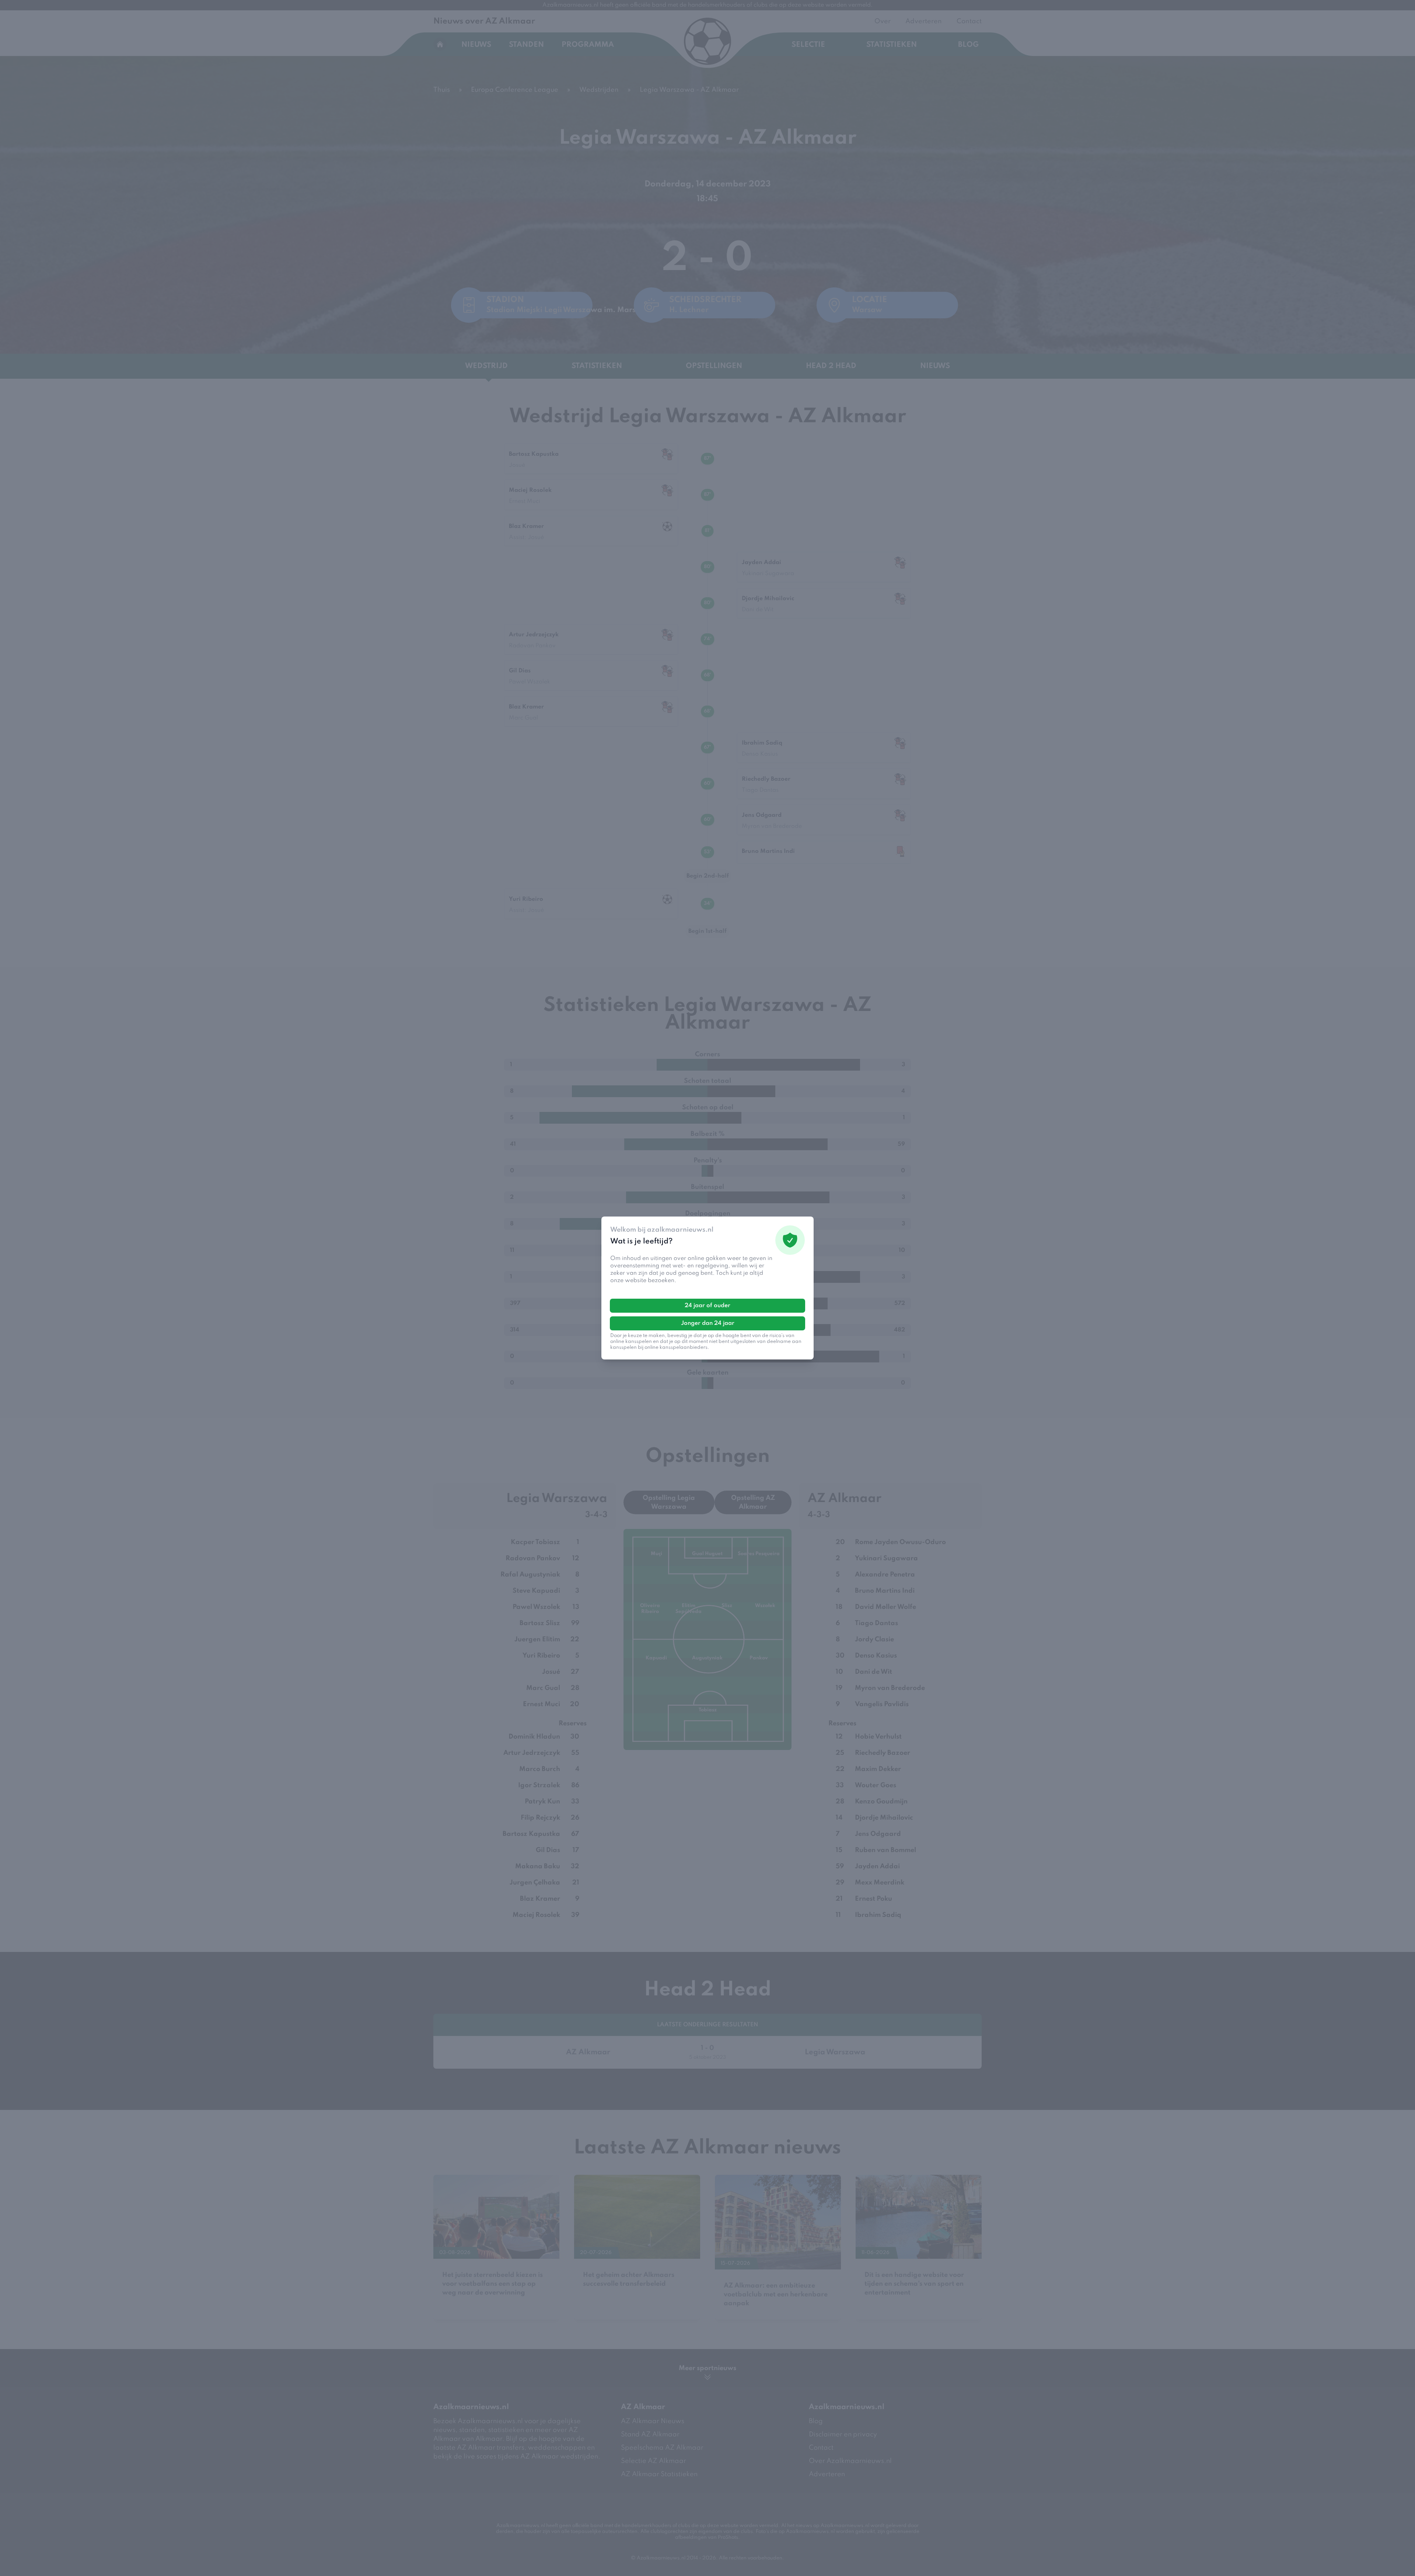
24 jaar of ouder (707, 1306)
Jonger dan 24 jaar (708, 1323)
